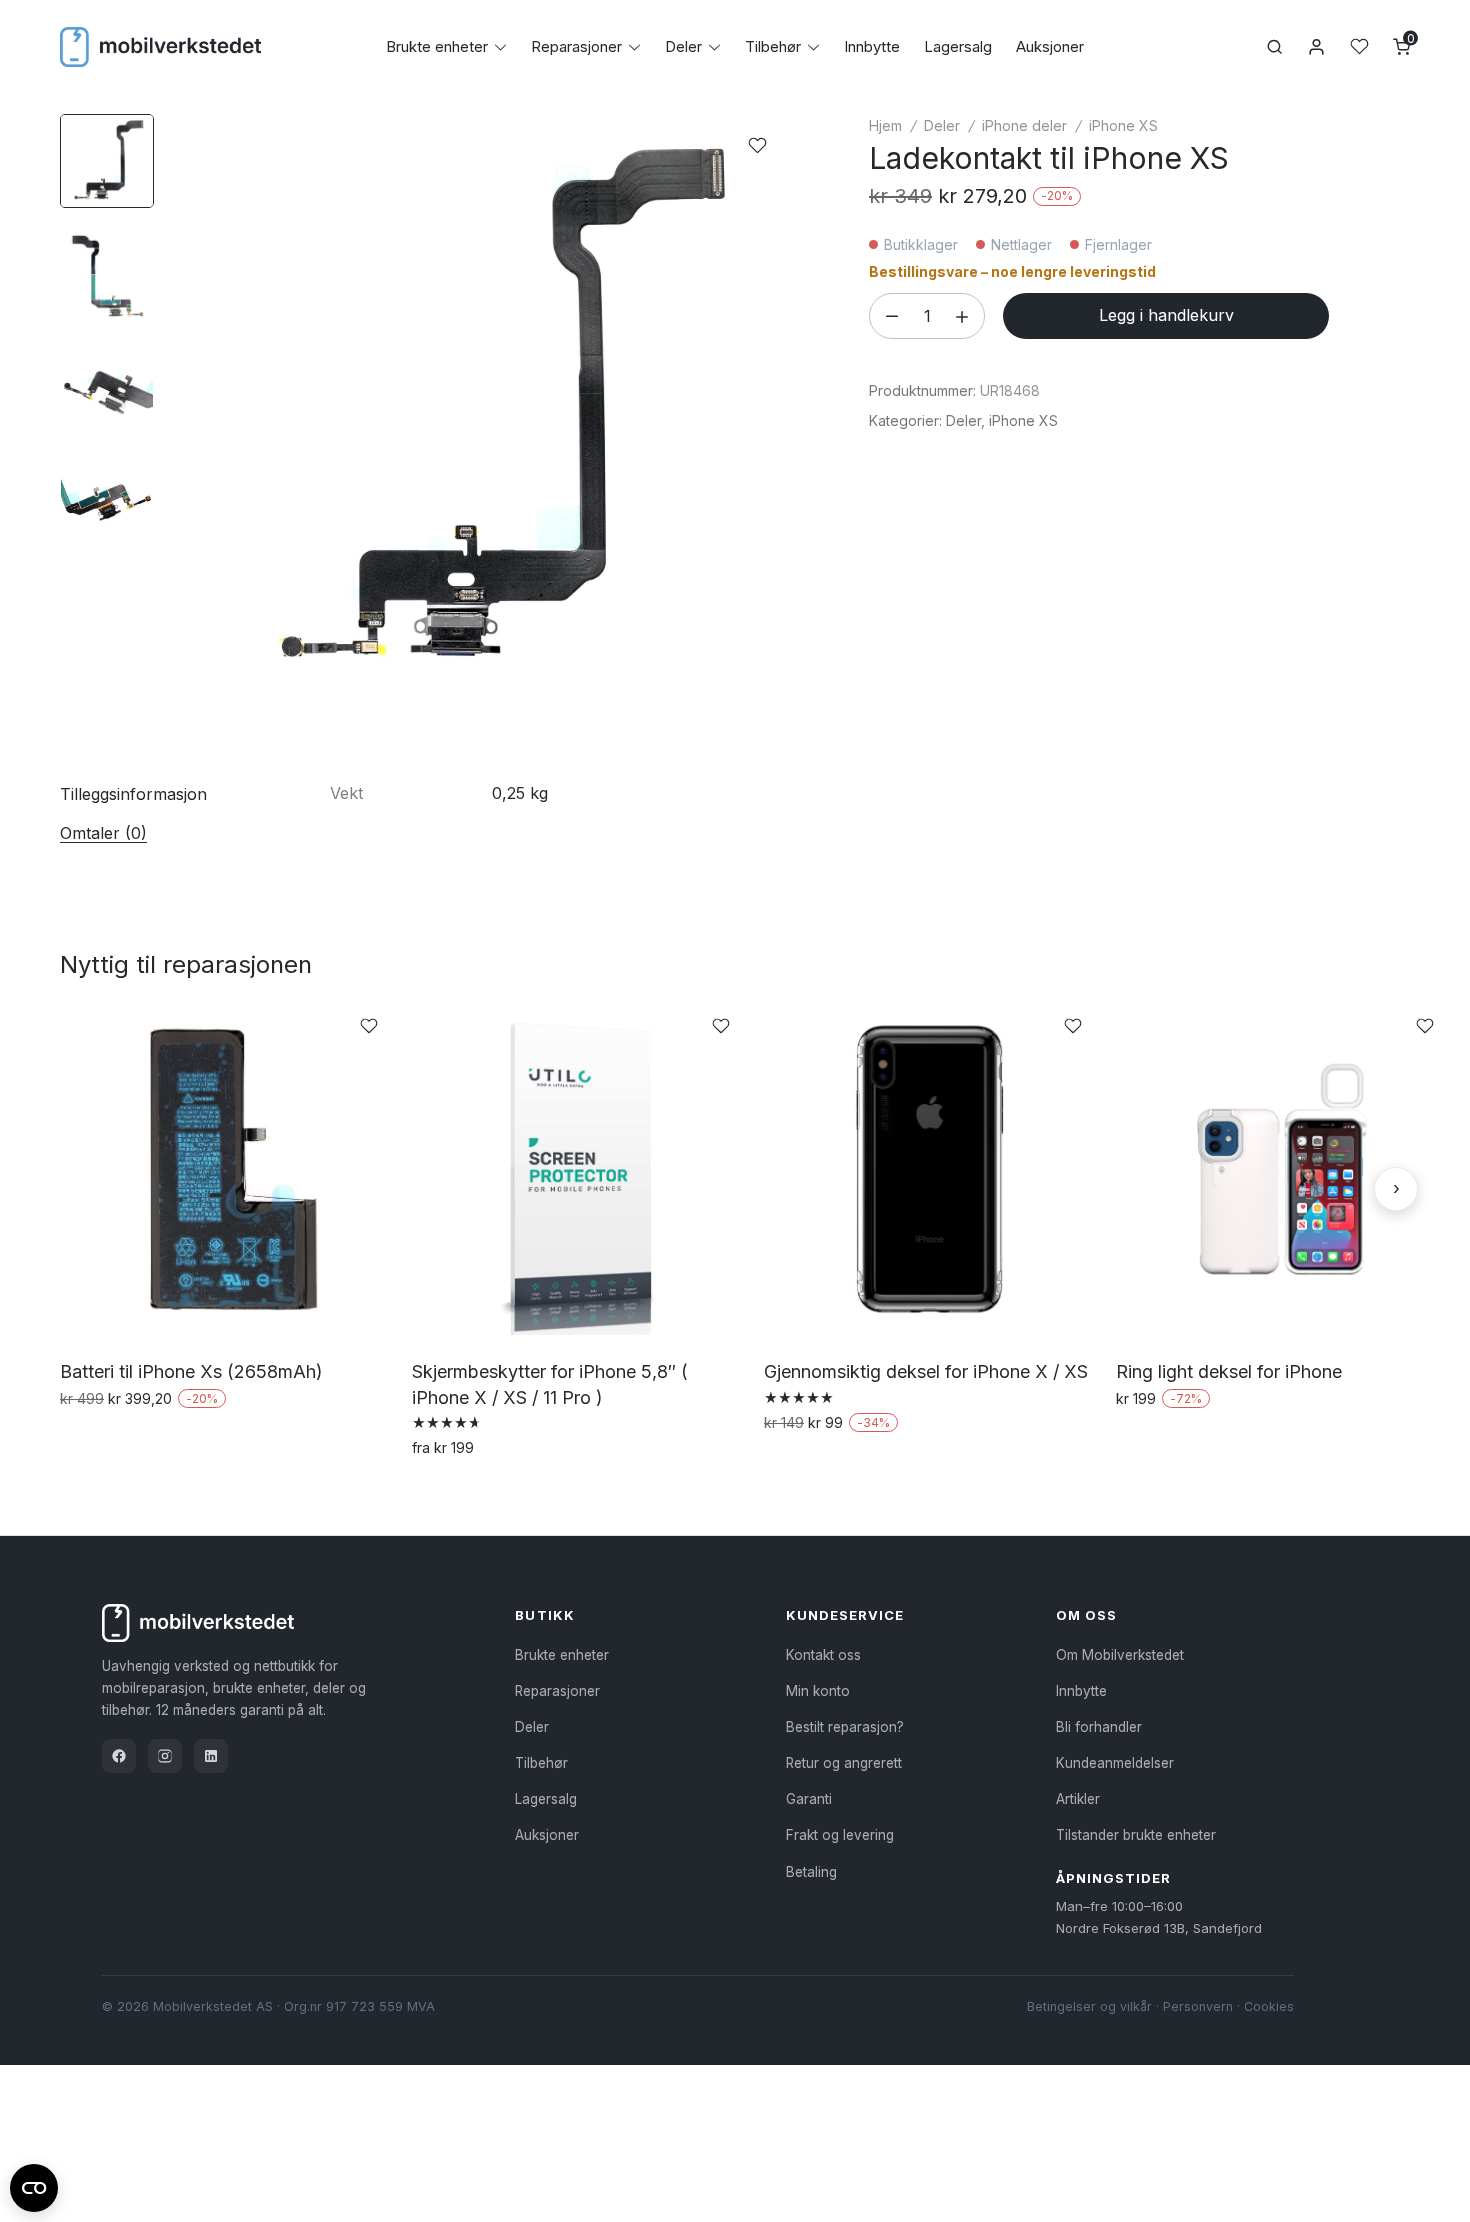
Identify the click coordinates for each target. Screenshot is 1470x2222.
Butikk (544, 1615)
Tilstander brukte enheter (1136, 1835)
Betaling (811, 1872)
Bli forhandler (1099, 1727)
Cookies (1269, 2006)
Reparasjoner (576, 46)
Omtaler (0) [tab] (103, 833)
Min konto (818, 1691)
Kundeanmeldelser (1115, 1763)
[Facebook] (119, 1756)
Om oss (1086, 1615)
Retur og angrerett (844, 1763)
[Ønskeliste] (1359, 46)
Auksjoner (1050, 46)
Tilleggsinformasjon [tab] (133, 794)
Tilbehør (773, 46)
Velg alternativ (466, 1491)
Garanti (809, 1799)
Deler (683, 46)
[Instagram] (165, 1756)
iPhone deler (1024, 125)
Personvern (1198, 2006)
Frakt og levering (840, 1835)
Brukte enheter (437, 46)
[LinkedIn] (211, 1756)
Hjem (885, 125)
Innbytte (872, 46)
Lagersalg (958, 46)
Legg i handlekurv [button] (128, 1441)
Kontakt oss (823, 1655)
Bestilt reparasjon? (845, 1727)
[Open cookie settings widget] (34, 2185)
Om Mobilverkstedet (1120, 1655)
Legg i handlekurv (1166, 315)
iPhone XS (1123, 125)
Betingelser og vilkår (1089, 2006)
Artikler (1078, 1799)
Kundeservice (845, 1615)
